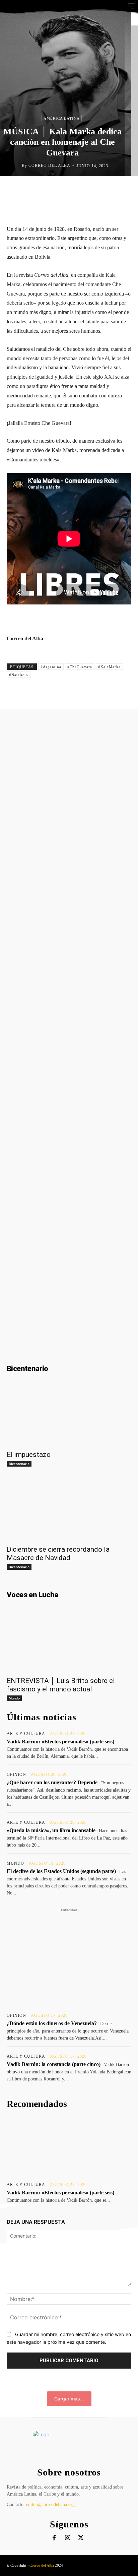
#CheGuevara (80, 667)
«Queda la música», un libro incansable (51, 1830)
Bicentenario (19, 1464)
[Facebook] (41, 190)
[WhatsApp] (87, 190)
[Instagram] (67, 2538)
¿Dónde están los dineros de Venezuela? (52, 2023)
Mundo (14, 1698)
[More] (118, 190)
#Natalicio (19, 675)
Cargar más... (69, 2399)
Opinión (16, 1775)
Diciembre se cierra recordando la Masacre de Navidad (58, 1554)
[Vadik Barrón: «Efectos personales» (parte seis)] (69, 2147)
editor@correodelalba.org (50, 2504)
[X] (56, 190)
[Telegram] (102, 190)
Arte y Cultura (26, 1734)
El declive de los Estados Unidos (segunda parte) (61, 1871)
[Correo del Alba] (16, 166)
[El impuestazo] (69, 1415)
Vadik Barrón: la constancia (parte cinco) (54, 2064)
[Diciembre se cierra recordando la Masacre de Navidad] (69, 1510)
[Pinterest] (72, 190)
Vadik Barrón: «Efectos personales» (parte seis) (60, 1742)
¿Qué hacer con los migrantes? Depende (52, 1782)
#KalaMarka (109, 667)
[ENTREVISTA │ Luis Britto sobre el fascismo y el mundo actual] (69, 1641)
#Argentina (51, 667)
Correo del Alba (49, 166)
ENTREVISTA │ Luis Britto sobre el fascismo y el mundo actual (61, 1685)
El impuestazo (29, 1455)
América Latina (62, 118)
